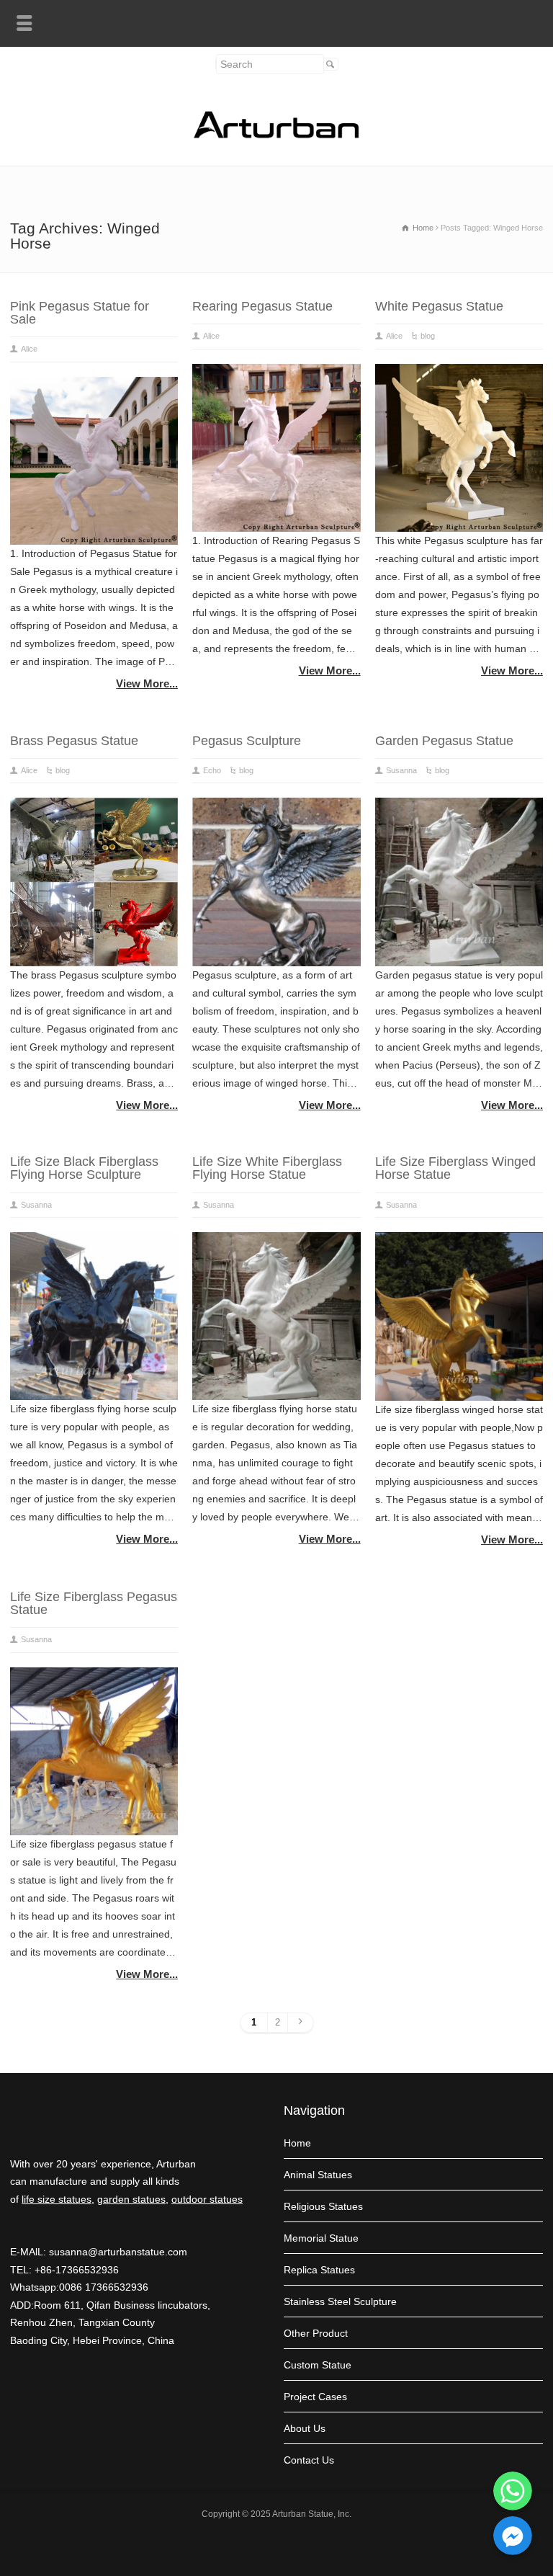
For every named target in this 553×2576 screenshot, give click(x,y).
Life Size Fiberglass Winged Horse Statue (455, 1168)
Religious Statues (323, 2206)
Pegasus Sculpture (247, 741)
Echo (212, 770)
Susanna (401, 770)
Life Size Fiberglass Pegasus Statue (94, 1603)
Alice (29, 349)
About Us (305, 2428)
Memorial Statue (321, 2238)
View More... (147, 683)
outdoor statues (207, 2199)
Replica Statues (319, 2270)
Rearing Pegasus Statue (262, 306)
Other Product (316, 2333)
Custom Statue (318, 2365)
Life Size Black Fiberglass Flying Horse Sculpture (84, 1168)
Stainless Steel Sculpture (340, 2301)
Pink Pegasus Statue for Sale (80, 313)
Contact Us (309, 2460)
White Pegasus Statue (439, 306)
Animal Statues (318, 2175)
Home (297, 2143)
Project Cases (315, 2397)
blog (428, 336)
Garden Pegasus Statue (444, 741)
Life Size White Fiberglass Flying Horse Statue (267, 1168)
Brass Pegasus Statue (74, 741)
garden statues (131, 2199)
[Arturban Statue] (276, 135)
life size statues (57, 2199)
